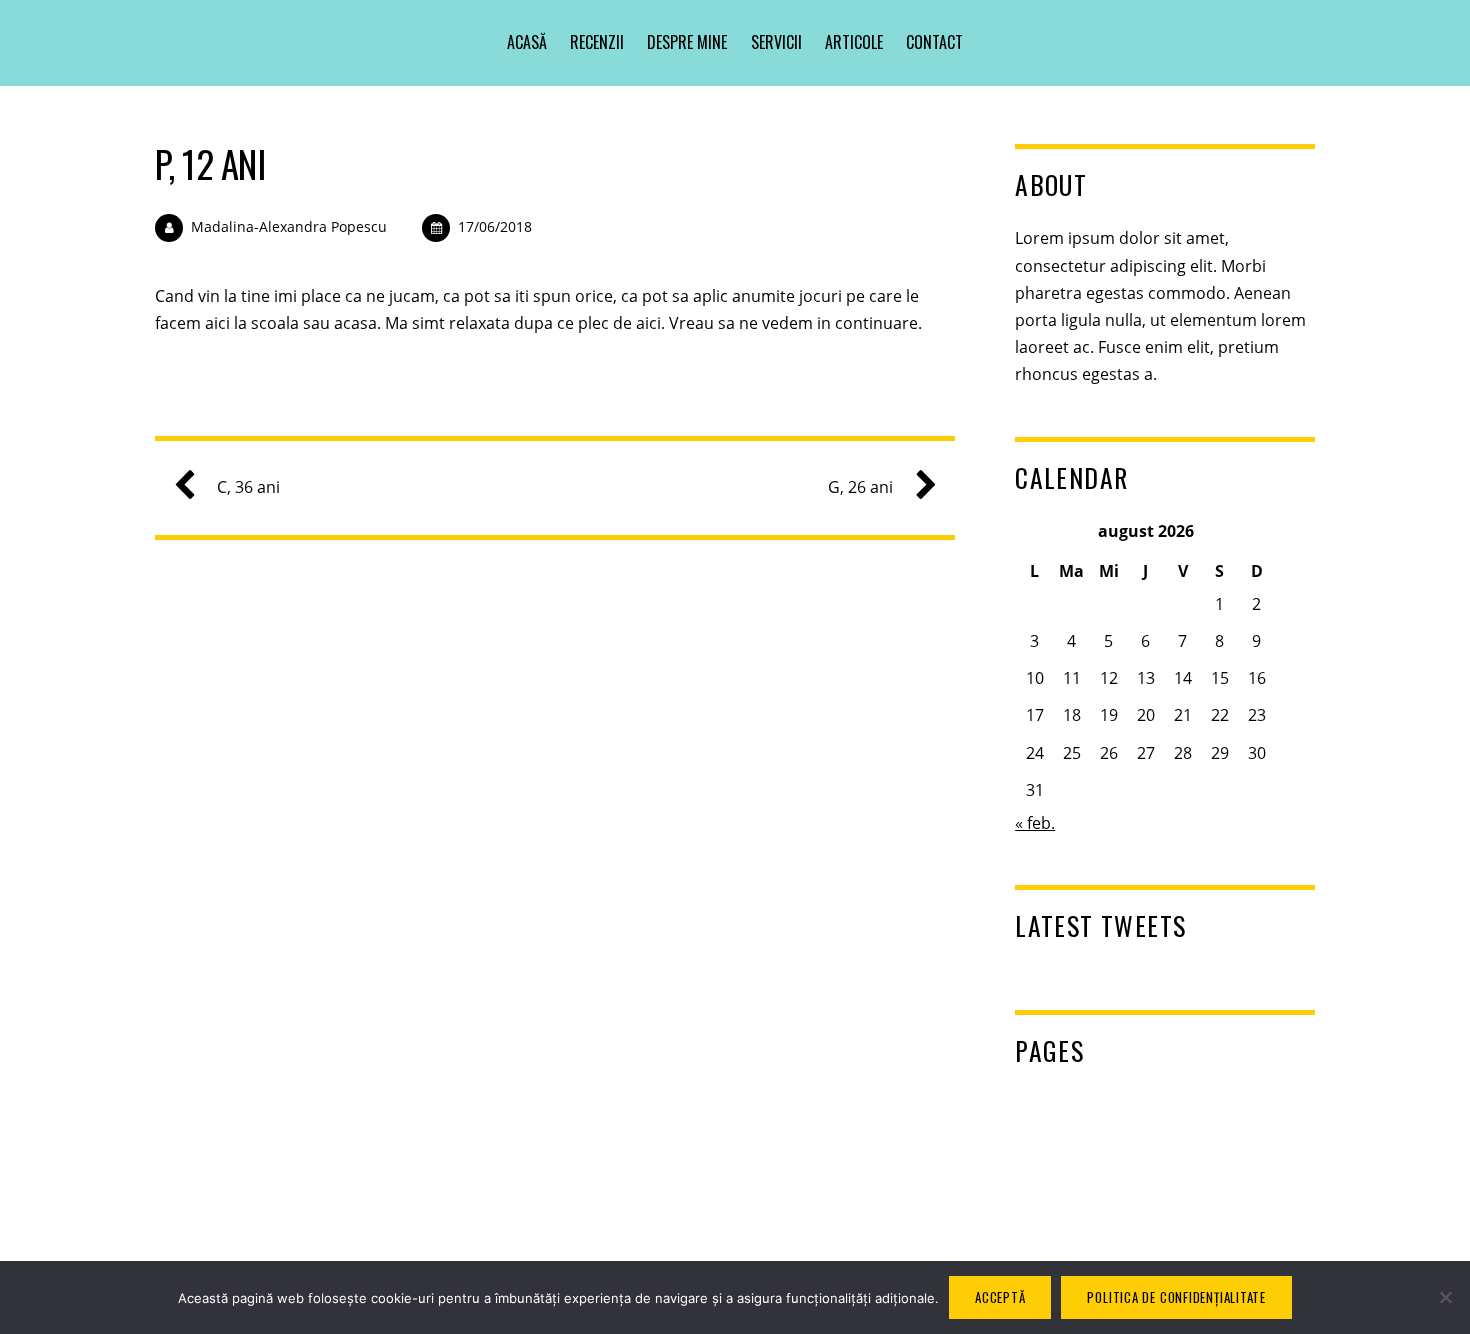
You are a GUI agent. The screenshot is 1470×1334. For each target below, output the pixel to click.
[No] (1445, 1297)
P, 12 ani (210, 163)
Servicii (776, 42)
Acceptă (1000, 1297)
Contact (934, 42)
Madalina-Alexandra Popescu (289, 226)
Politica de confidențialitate (1176, 1297)
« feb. (1035, 823)
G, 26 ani (860, 487)
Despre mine (687, 42)
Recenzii (597, 42)
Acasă (527, 42)
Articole (854, 42)
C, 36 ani (248, 487)
